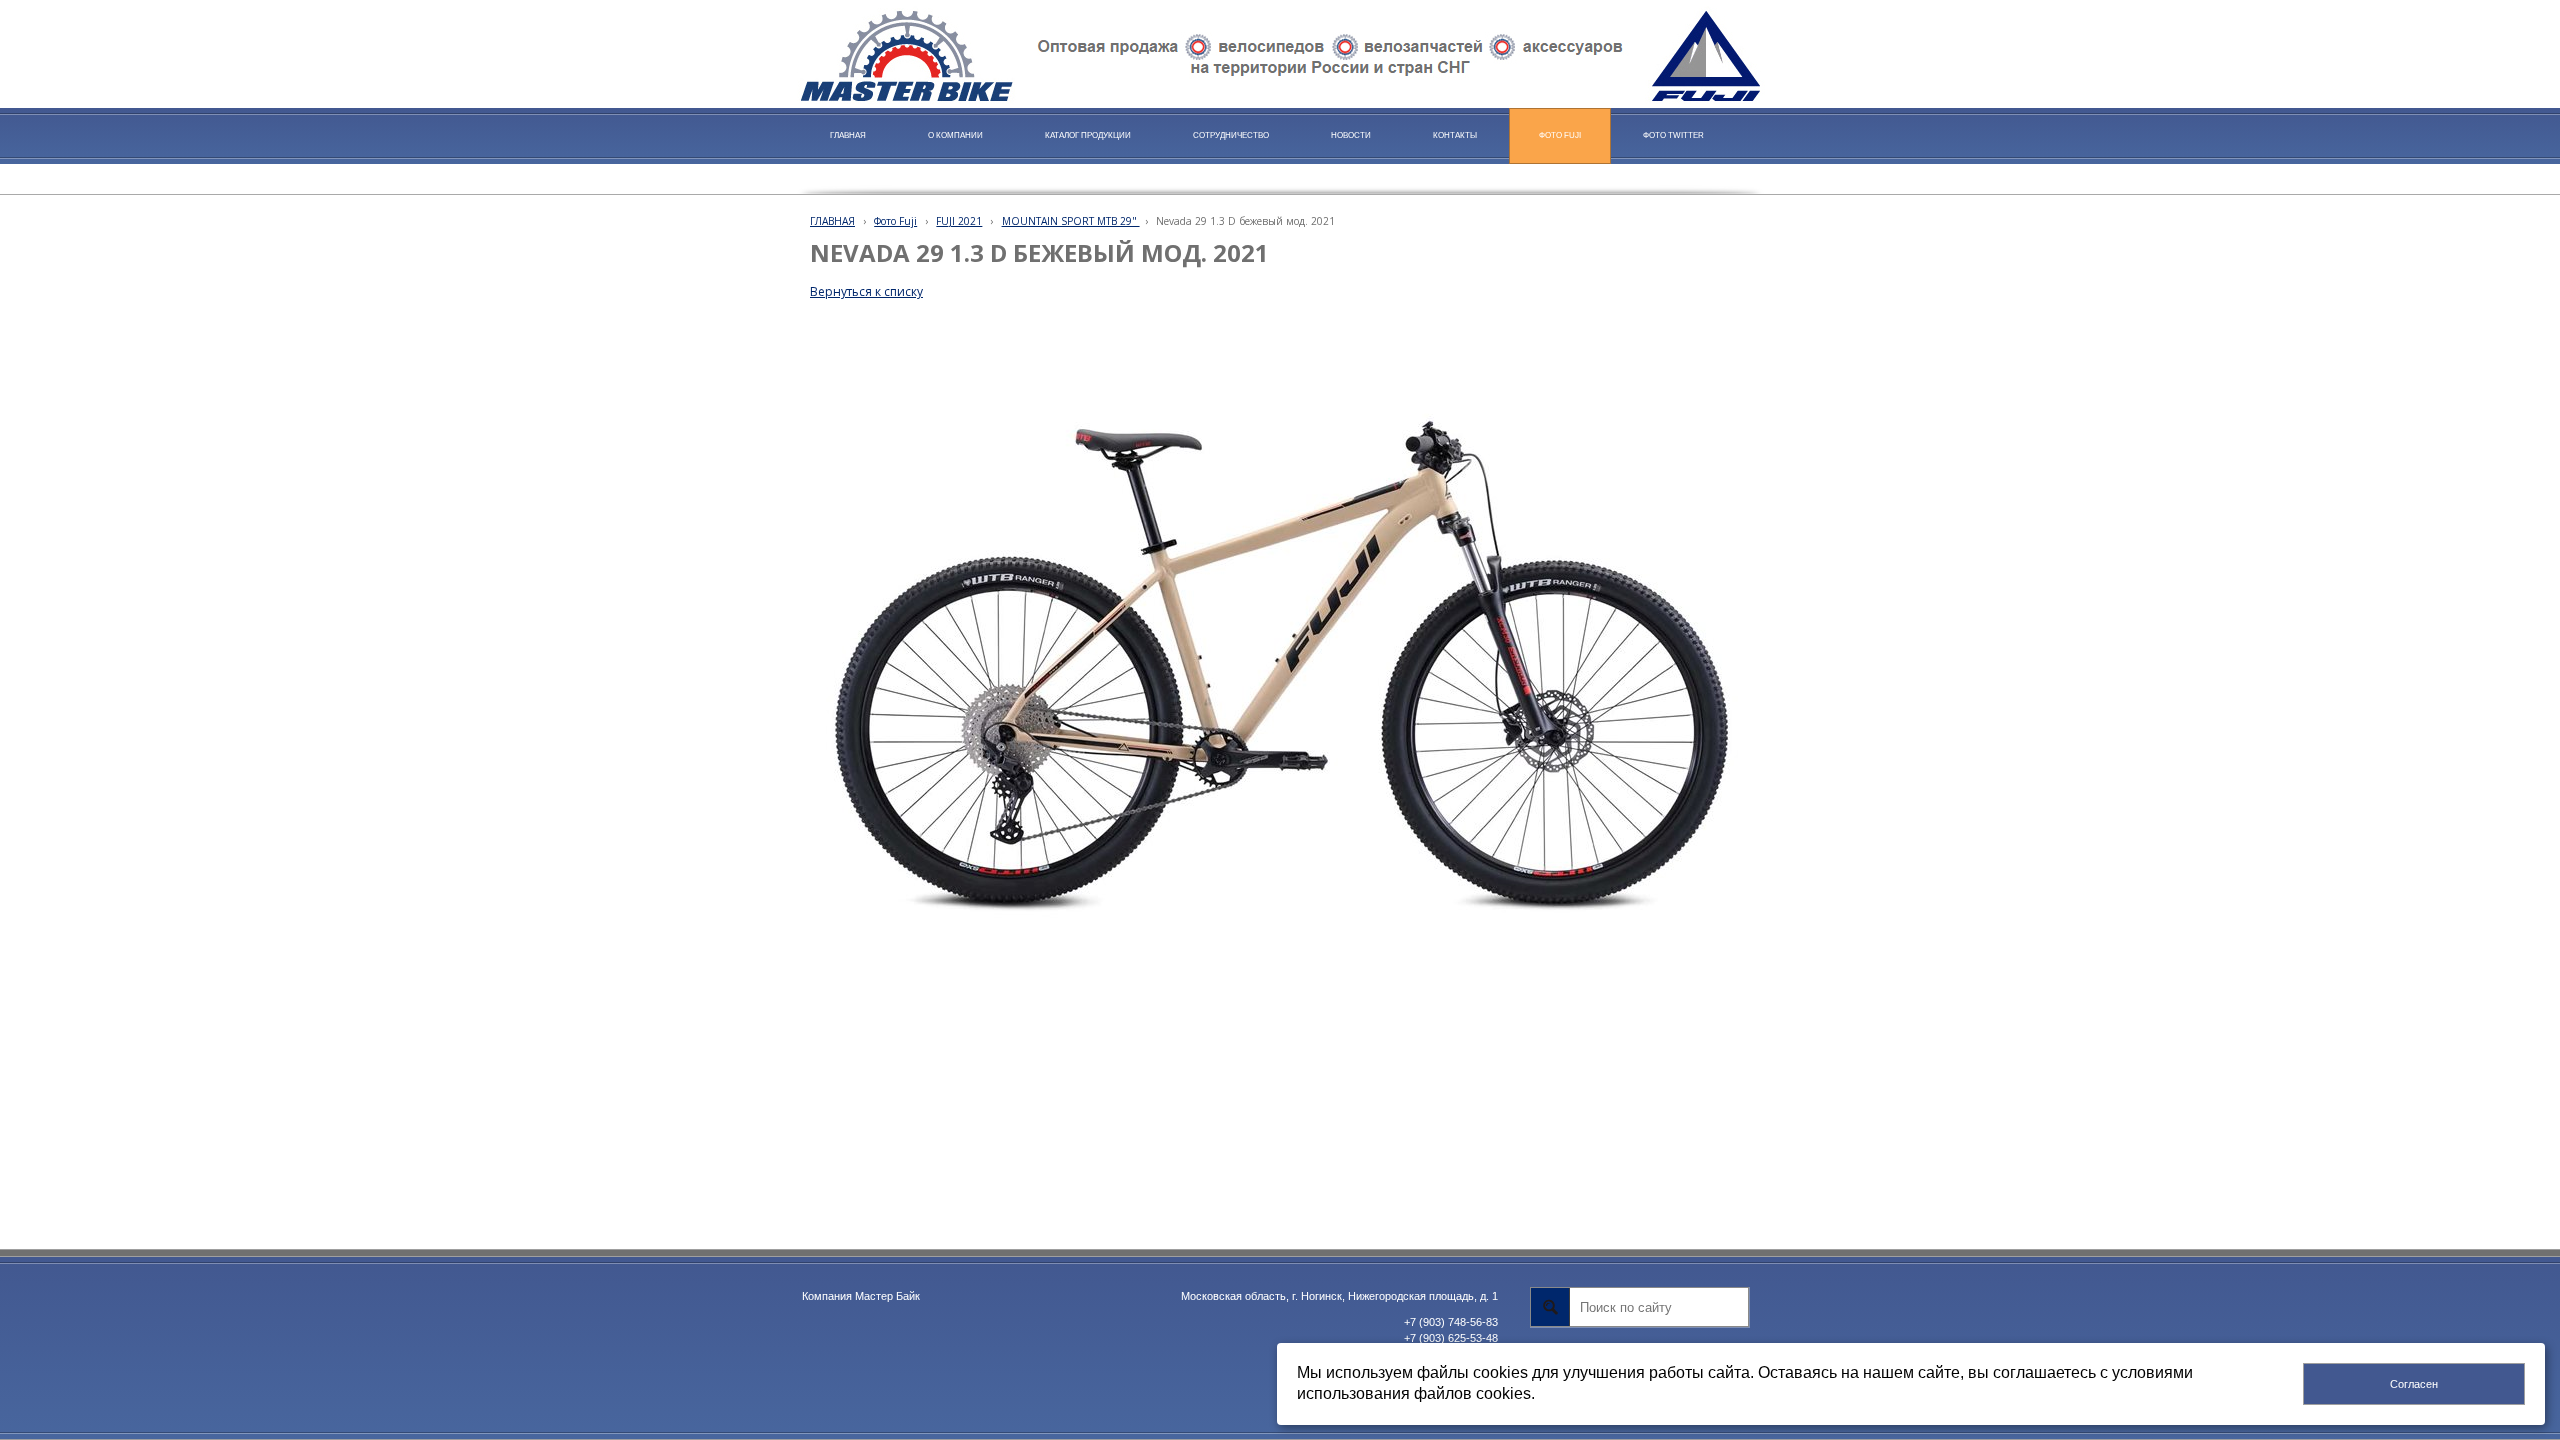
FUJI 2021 (959, 221)
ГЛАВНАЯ (832, 221)
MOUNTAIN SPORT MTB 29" (1071, 221)
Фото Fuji (895, 221)
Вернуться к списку (866, 291)
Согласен (2414, 1384)
